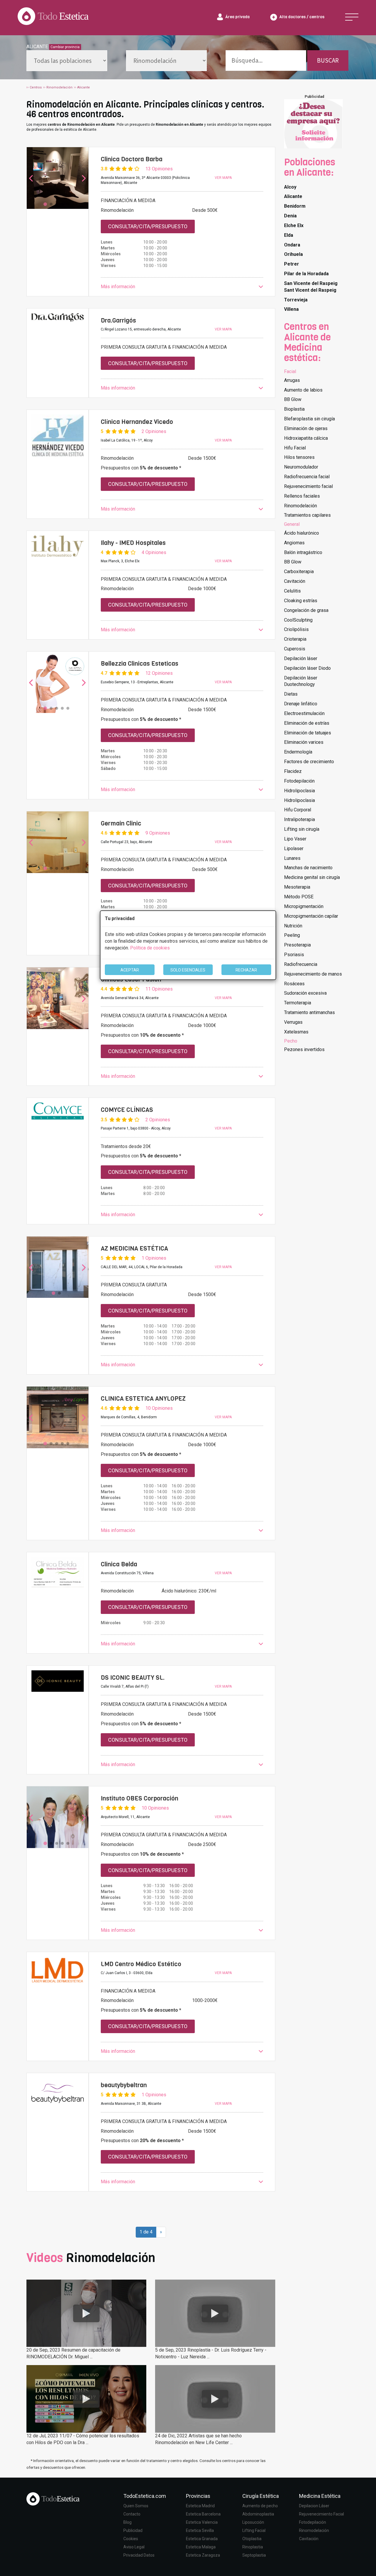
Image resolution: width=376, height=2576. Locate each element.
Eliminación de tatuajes (308, 733)
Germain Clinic (121, 823)
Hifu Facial (295, 448)
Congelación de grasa (306, 610)
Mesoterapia (297, 887)
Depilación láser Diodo (307, 668)
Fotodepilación (299, 781)
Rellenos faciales (302, 496)
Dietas (291, 694)
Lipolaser (294, 849)
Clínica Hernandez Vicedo (137, 422)
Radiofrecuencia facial (307, 477)
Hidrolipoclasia (299, 791)
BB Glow (293, 399)
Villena (291, 309)
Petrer (292, 264)
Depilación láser (301, 658)
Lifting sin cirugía (302, 829)
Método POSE (299, 897)
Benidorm (295, 206)
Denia (290, 216)
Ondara (292, 245)
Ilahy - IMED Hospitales (133, 543)
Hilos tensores (299, 457)
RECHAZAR (246, 970)
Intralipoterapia (299, 819)
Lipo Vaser (295, 839)
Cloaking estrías (301, 601)
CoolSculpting (298, 620)
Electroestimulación (304, 713)
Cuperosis (295, 649)
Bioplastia (294, 409)
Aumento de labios (303, 390)
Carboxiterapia (299, 572)
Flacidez (293, 771)
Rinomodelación (301, 506)
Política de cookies (150, 948)
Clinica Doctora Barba (132, 159)
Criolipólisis (296, 629)
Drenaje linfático (301, 704)
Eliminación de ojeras (306, 428)
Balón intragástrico (303, 552)
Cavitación (295, 581)
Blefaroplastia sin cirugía (309, 419)
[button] (182, 287)
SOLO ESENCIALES (188, 970)
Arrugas (292, 380)
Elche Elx (294, 225)
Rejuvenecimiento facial (308, 486)
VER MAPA (223, 178)
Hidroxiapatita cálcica (306, 438)
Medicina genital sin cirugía (312, 877)
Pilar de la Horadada (306, 274)
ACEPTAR (130, 970)
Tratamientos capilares (307, 515)
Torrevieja (296, 300)
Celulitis (292, 591)
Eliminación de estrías (307, 723)
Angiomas (294, 543)
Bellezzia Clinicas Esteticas (140, 664)
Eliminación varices (304, 742)
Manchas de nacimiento (308, 868)
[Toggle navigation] (352, 17)
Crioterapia (295, 639)
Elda (289, 235)
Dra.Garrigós (118, 320)
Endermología (298, 752)
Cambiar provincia (65, 47)
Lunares (292, 858)
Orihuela (293, 254)
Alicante (293, 196)
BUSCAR (328, 60)
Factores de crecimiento (309, 762)
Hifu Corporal (298, 810)
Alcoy (290, 187)
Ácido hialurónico (302, 533)
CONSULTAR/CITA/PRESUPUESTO (148, 226)
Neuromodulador (301, 467)
